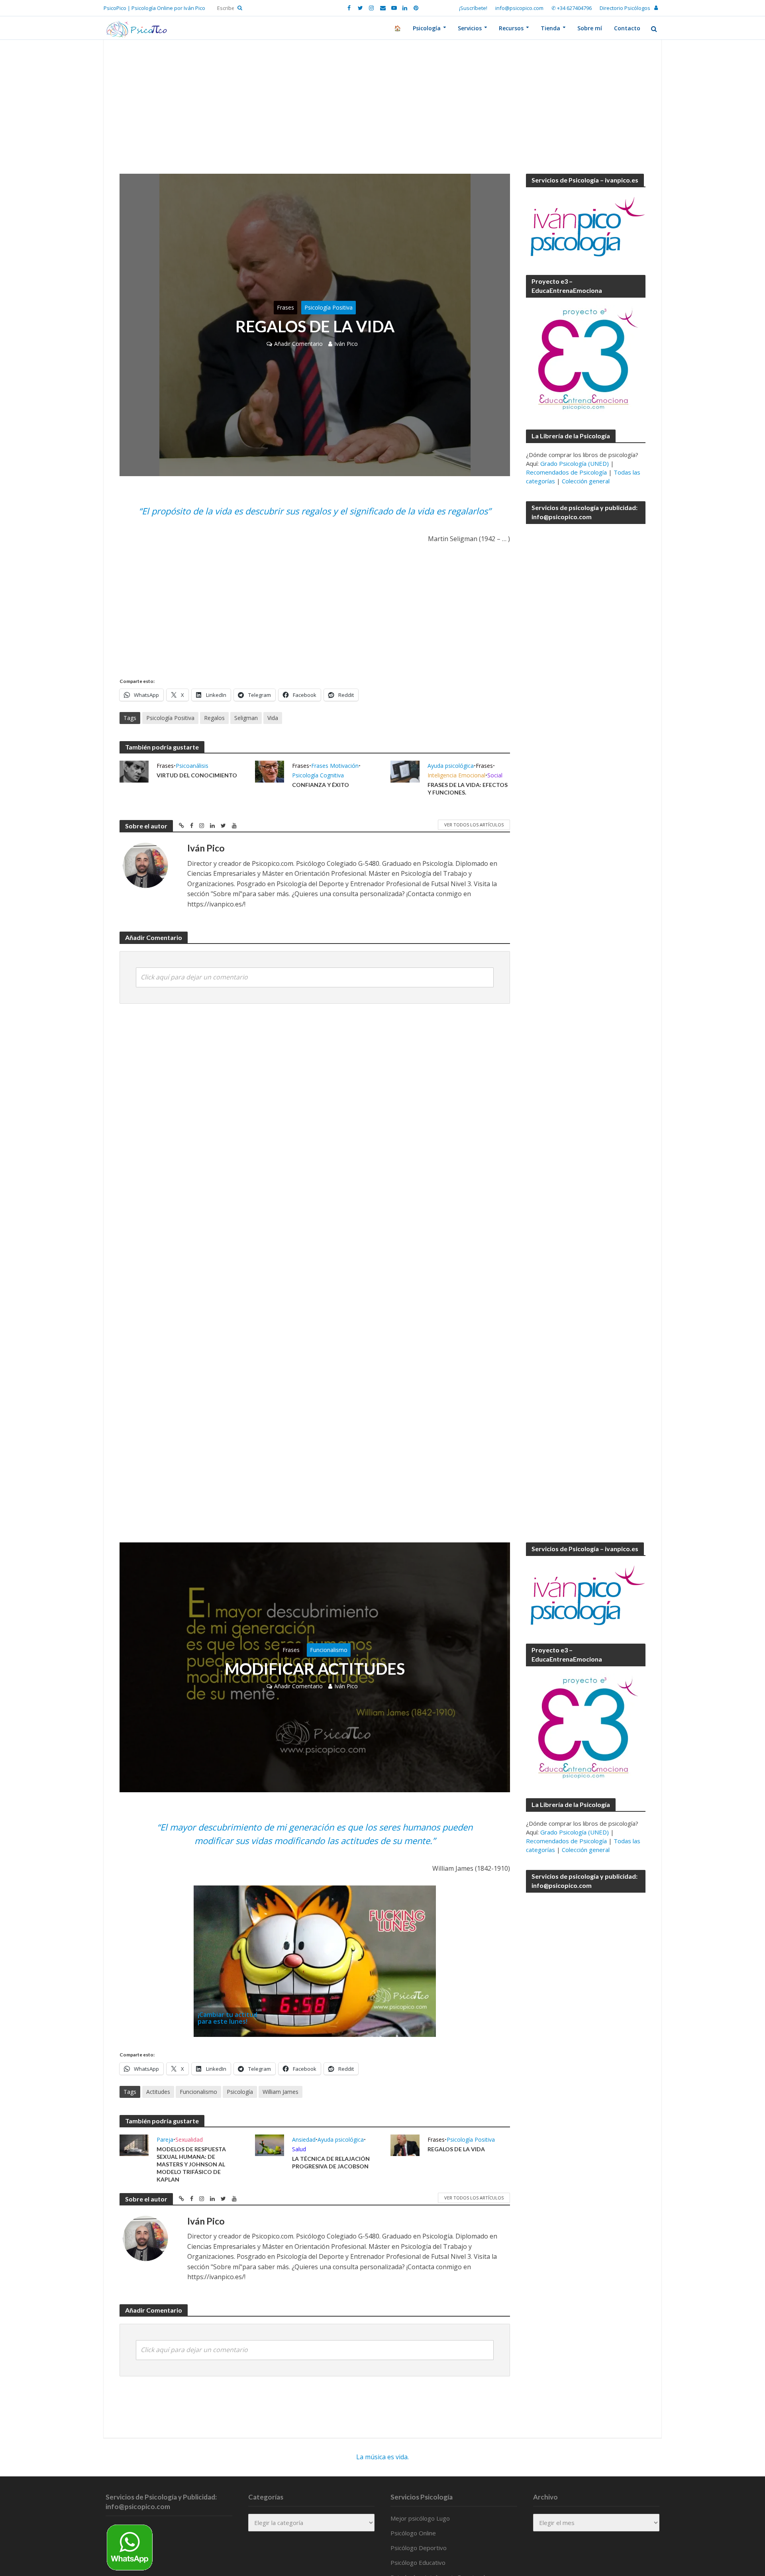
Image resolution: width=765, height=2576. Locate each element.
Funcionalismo (329, 1650)
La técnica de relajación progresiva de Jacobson (331, 2162)
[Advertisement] (382, 115)
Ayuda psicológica (451, 766)
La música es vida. (382, 2457)
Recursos (511, 28)
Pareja (165, 2139)
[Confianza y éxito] (270, 771)
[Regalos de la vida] (405, 2144)
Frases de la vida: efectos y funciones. (468, 789)
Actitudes (158, 2092)
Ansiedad (304, 2139)
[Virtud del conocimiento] (134, 771)
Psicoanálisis (192, 766)
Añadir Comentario (298, 344)
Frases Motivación (335, 766)
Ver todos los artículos (474, 825)
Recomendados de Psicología (566, 472)
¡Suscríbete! (473, 8)
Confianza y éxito (321, 785)
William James (280, 2092)
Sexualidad (189, 2139)
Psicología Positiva (329, 307)
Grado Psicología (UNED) (575, 463)
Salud (299, 2149)
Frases (285, 307)
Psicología (427, 28)
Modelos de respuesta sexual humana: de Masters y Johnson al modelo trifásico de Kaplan (191, 2164)
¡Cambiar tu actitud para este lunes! (228, 2018)
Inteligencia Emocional (456, 775)
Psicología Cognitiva (318, 775)
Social (495, 775)
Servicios (470, 28)
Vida (273, 718)
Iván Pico (346, 344)
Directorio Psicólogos (625, 8)
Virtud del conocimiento (197, 775)
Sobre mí (590, 28)
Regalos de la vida (456, 2149)
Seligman (246, 718)
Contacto (627, 28)
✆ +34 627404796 (572, 8)
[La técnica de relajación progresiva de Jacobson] (270, 2144)
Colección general (586, 481)
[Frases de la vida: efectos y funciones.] (405, 771)
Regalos (214, 718)
